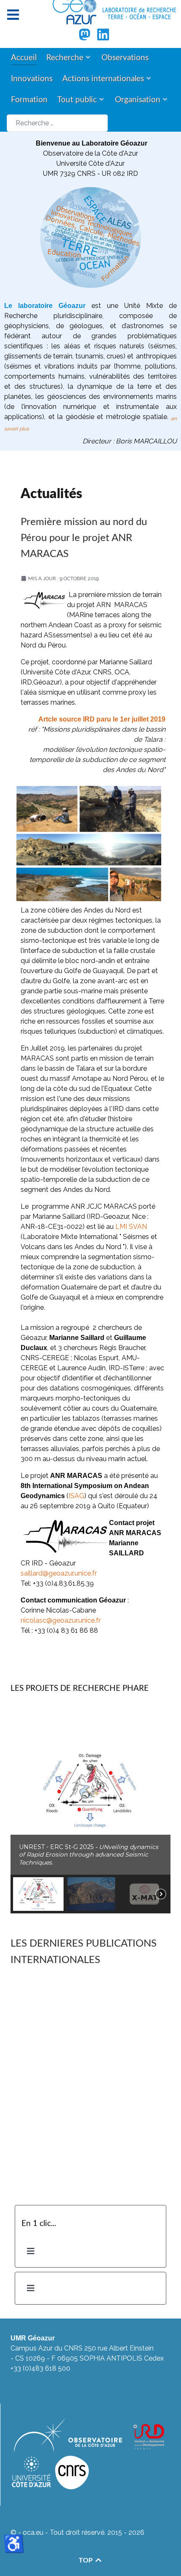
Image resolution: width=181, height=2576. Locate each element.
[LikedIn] (103, 37)
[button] (90, 1791)
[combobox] (57, 123)
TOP (87, 2560)
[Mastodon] (85, 37)
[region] (90, 1810)
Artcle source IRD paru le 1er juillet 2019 (102, 719)
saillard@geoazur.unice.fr (59, 1573)
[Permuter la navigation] (31, 2251)
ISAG (76, 1496)
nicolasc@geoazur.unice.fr (61, 1620)
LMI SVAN (131, 1227)
